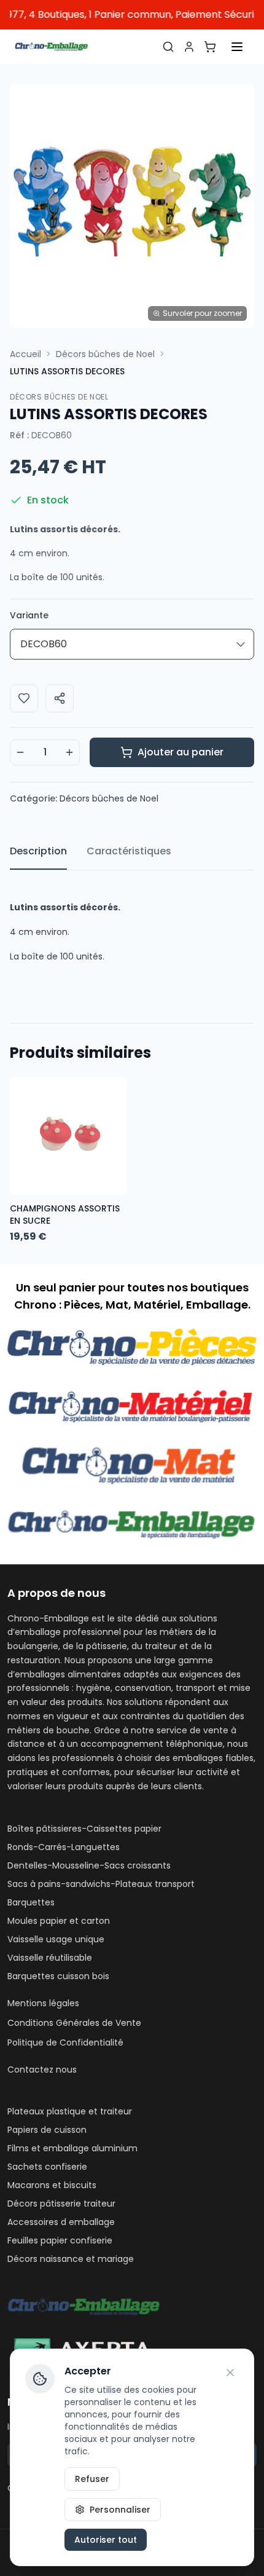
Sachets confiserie (47, 2167)
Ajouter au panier (181, 752)
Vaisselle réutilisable (50, 1958)
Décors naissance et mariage (71, 2259)
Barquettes (31, 1902)
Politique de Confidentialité (65, 2042)
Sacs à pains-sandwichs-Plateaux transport (101, 1884)
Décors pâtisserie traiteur (61, 2204)
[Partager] (60, 698)
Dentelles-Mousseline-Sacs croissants (89, 1865)
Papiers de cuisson (47, 2130)
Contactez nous (42, 2070)
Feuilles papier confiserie (60, 2240)
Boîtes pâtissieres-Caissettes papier (84, 1829)
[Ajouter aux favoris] (24, 698)
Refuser (92, 2479)
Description (38, 851)
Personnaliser (120, 2510)
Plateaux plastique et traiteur (70, 2111)
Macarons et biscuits (52, 2185)
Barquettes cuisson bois (58, 1976)
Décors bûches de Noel (105, 354)
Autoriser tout (106, 2540)
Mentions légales (43, 2003)
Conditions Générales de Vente (74, 2023)
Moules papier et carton (59, 1921)
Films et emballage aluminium (72, 2148)
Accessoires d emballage (61, 2222)
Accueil (25, 354)
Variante (29, 615)
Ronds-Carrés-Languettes (64, 1847)
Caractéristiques (129, 851)
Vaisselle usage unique (56, 1939)
